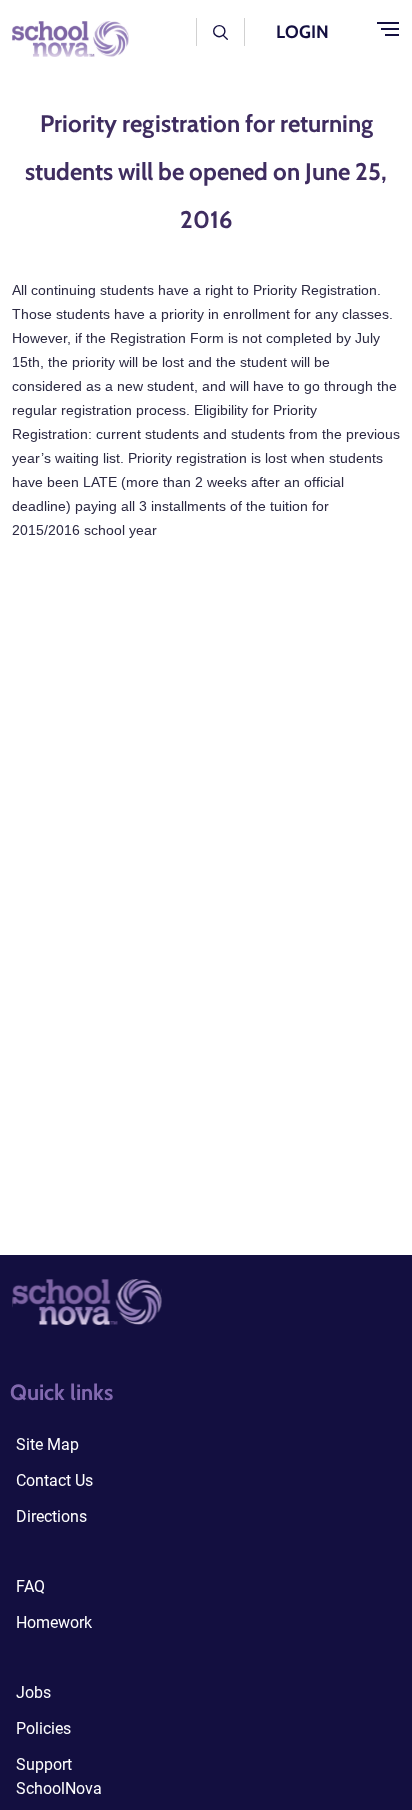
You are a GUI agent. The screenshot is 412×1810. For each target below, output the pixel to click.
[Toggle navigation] (388, 30)
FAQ (30, 1586)
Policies (43, 1728)
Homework (54, 1622)
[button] (220, 31)
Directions (51, 1516)
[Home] (64, 37)
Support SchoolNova (59, 1776)
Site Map (47, 1444)
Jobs (33, 1692)
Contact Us (54, 1480)
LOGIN (302, 32)
